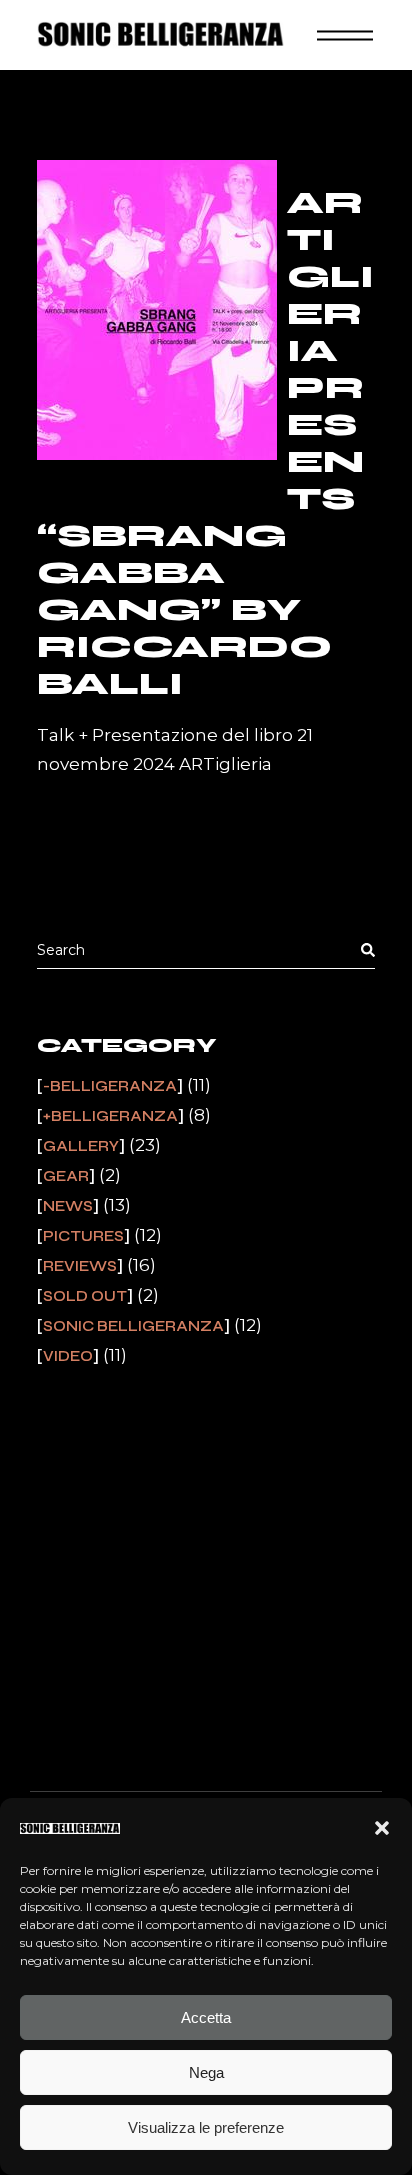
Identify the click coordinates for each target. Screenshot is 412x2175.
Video (68, 1356)
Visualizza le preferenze (206, 2127)
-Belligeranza (110, 1086)
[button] (382, 1828)
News (68, 1206)
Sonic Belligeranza (133, 1326)
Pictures (83, 1236)
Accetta (206, 2017)
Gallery (81, 1146)
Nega (206, 2072)
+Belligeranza (110, 1116)
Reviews (80, 1266)
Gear (66, 1176)
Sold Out (85, 1296)
